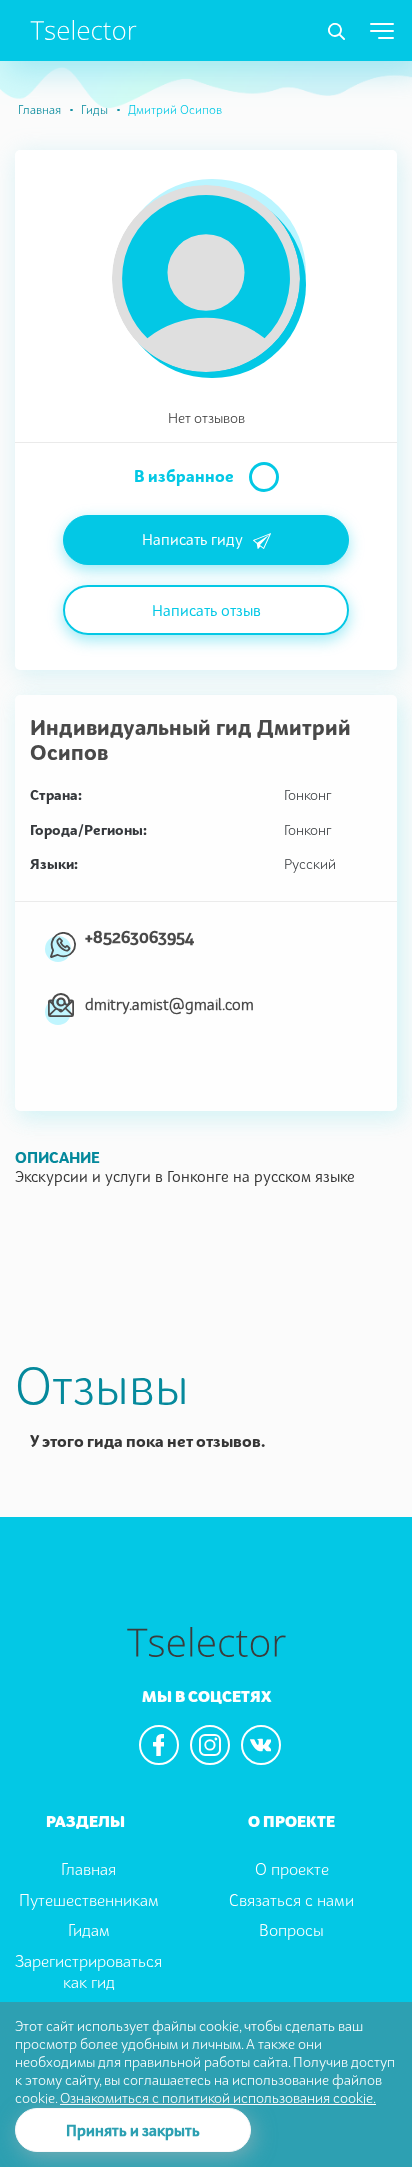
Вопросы (291, 1930)
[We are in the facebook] (159, 1745)
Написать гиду (192, 539)
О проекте (292, 1869)
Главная (39, 109)
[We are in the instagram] (210, 1745)
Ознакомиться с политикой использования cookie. (218, 2097)
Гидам (89, 1930)
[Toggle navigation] (336, 32)
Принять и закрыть (133, 2130)
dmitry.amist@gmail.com (169, 1004)
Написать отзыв (206, 610)
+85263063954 (139, 937)
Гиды (94, 109)
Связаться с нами (291, 1900)
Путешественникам (89, 1900)
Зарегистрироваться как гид (88, 1971)
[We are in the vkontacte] (261, 1745)
